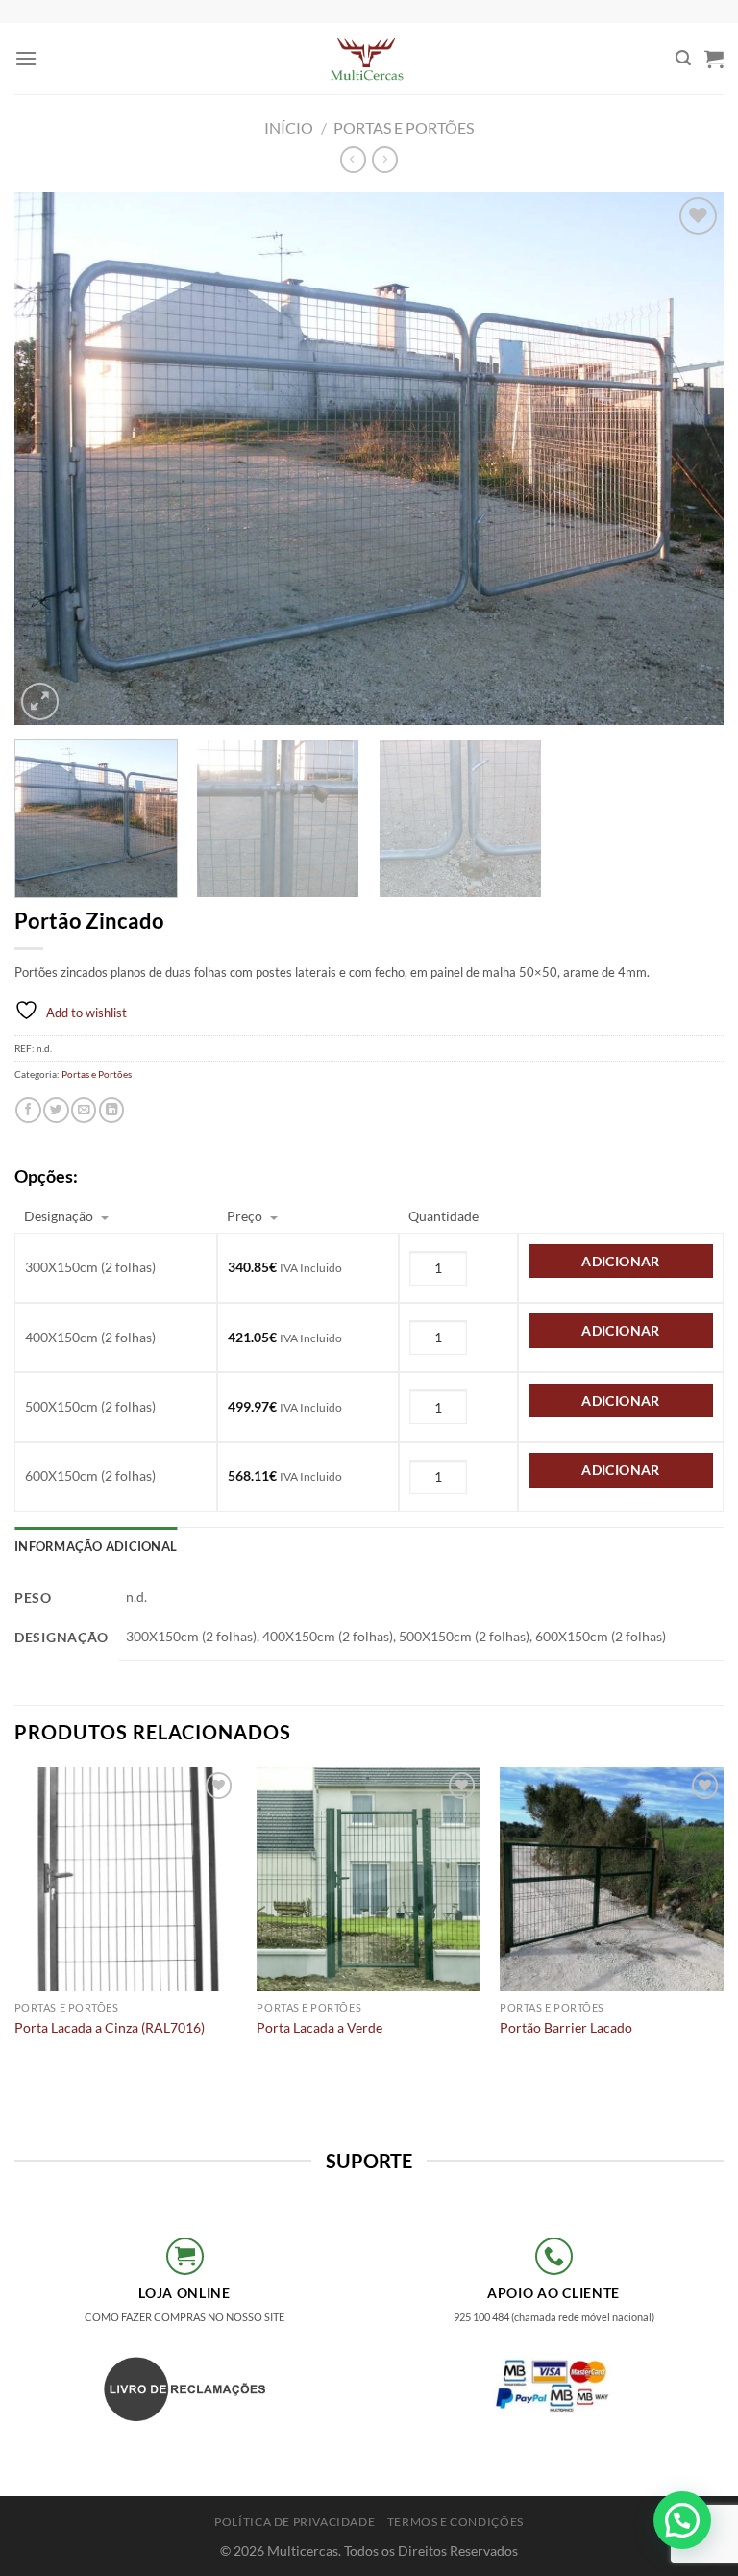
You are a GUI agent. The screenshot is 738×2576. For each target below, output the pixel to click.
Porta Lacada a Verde (320, 2027)
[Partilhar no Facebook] (28, 1110)
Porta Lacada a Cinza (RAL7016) (110, 2027)
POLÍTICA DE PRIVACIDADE (295, 2522)
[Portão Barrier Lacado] (612, 1879)
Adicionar (621, 1261)
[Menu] (26, 58)
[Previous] (53, 459)
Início (289, 127)
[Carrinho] (714, 59)
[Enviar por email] (84, 1110)
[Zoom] (40, 701)
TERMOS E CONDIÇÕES (455, 2522)
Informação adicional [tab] (96, 1546)
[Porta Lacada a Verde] (369, 1879)
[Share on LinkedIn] (111, 1110)
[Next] (685, 459)
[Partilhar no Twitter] (56, 1110)
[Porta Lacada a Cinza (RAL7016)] (126, 1879)
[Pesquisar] (683, 58)
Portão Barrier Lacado (566, 2027)
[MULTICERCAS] (369, 59)
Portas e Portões (404, 127)
